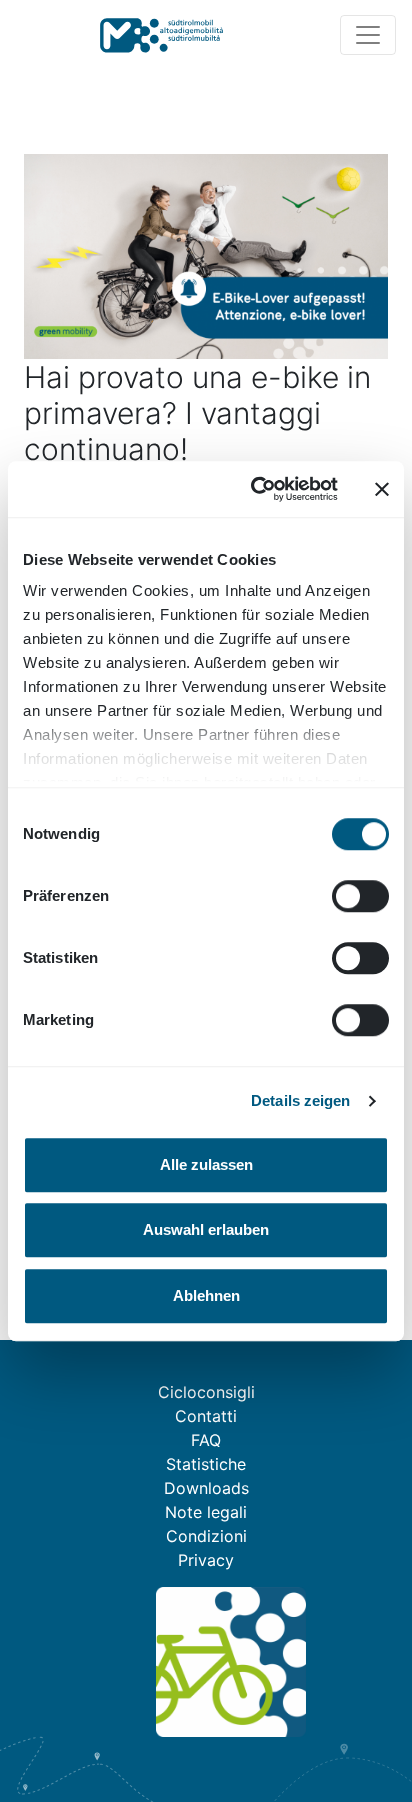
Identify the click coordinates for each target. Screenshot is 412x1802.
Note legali (206, 1512)
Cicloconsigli (206, 1392)
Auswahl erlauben (206, 1229)
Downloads (206, 1488)
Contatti (206, 1416)
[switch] (360, 896)
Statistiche (206, 1464)
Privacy (206, 1560)
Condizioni (206, 1536)
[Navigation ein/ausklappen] (368, 35)
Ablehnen (206, 1295)
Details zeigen (300, 1100)
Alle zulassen (206, 1164)
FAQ (206, 1440)
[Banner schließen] (382, 489)
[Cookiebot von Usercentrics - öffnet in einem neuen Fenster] (255, 489)
